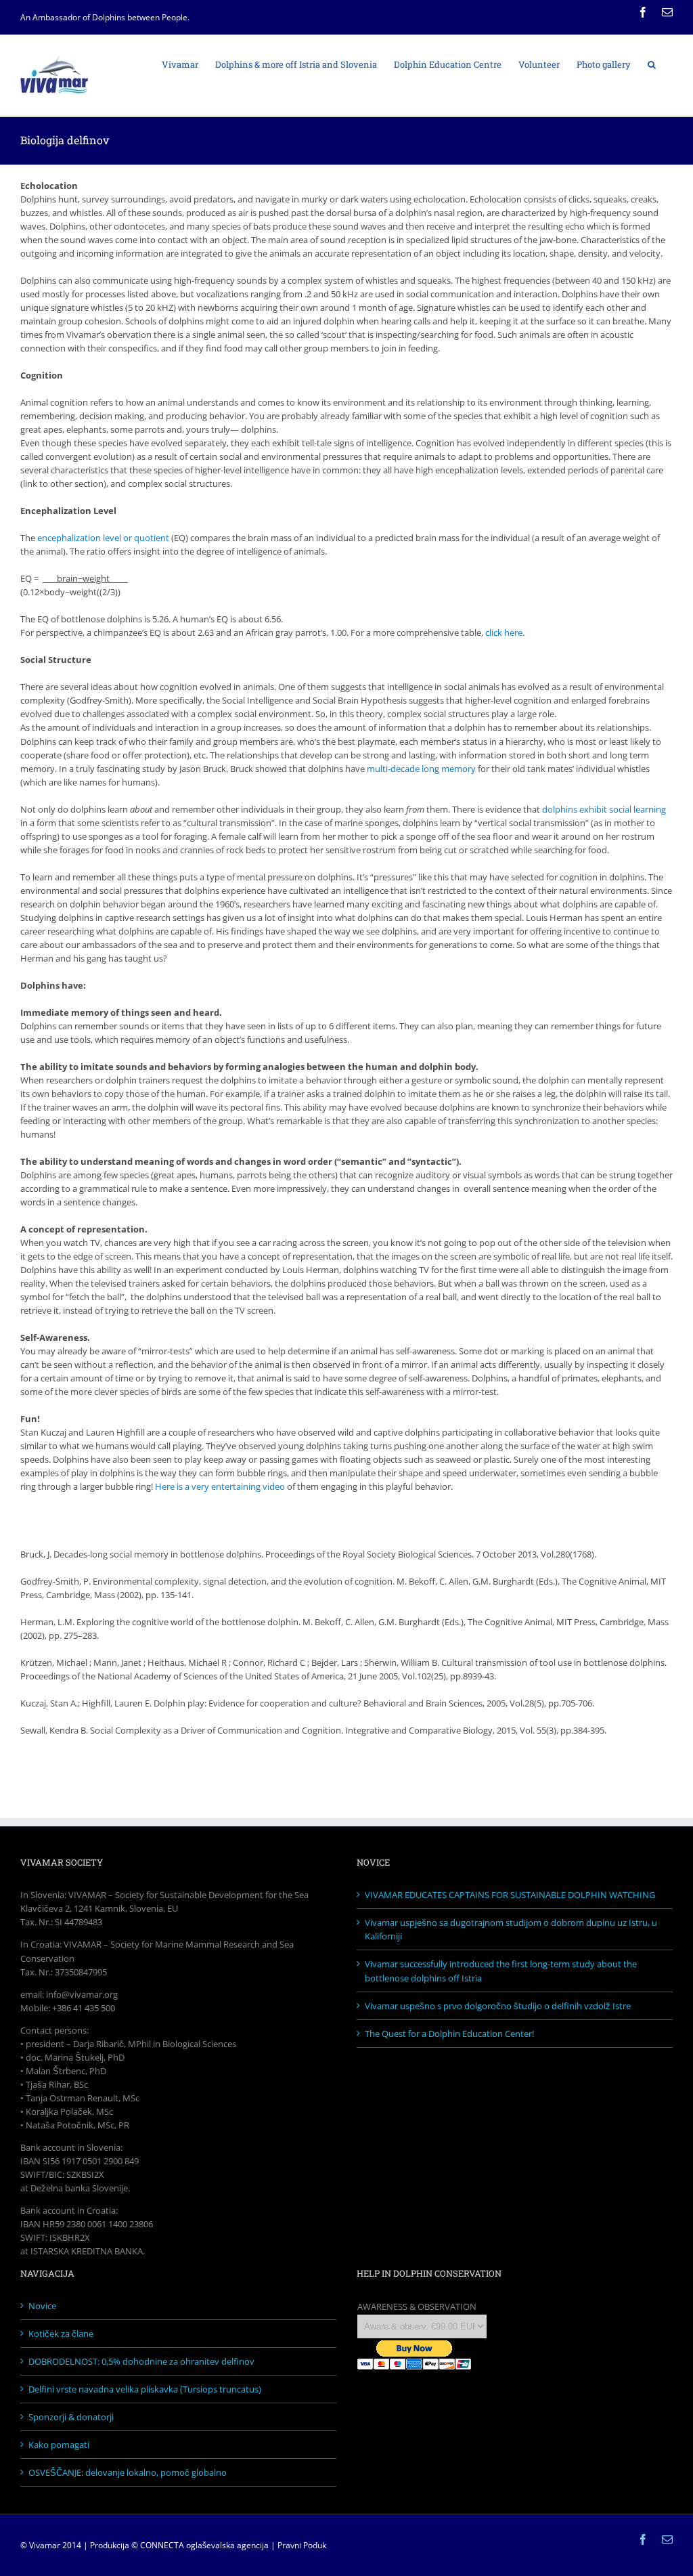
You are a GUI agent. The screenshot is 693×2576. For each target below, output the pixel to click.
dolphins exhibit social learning (604, 809)
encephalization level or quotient (103, 538)
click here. (505, 632)
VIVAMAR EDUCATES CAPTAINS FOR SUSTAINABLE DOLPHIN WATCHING (510, 1895)
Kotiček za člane (61, 2334)
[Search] (652, 64)
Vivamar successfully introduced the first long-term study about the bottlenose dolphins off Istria (501, 1971)
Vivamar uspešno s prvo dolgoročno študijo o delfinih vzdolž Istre (498, 2006)
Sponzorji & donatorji (71, 2417)
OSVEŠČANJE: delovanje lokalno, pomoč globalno (128, 2472)
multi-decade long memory (421, 769)
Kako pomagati (59, 2445)
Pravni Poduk (302, 2545)
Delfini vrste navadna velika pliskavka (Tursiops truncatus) (145, 2389)
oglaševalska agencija (227, 2545)
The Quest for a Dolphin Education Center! (449, 2034)
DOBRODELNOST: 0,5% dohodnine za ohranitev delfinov (141, 2361)
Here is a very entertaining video (220, 1486)
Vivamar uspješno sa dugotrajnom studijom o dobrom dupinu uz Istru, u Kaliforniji (511, 1929)
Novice (42, 2306)
